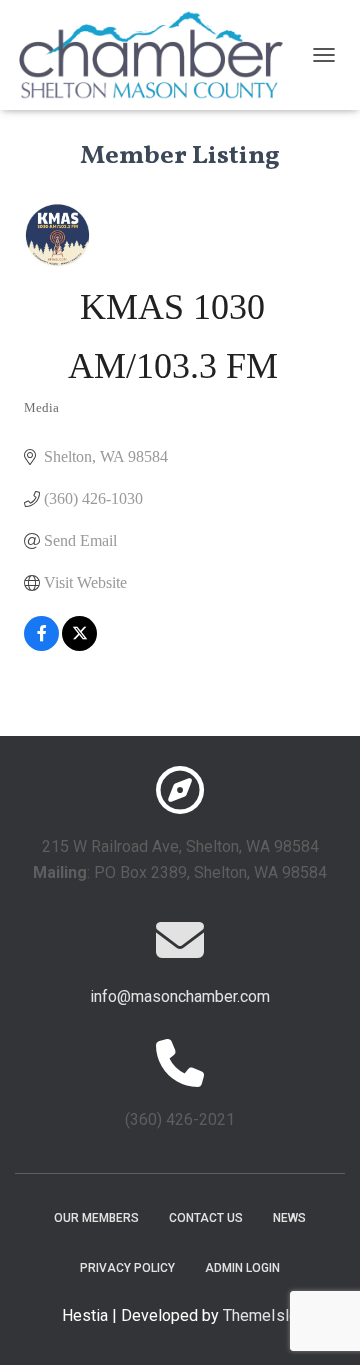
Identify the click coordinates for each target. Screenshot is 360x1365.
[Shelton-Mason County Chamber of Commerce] (158, 55)
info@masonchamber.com (180, 996)
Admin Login (242, 1268)
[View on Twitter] (79, 645)
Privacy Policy (127, 1268)
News (289, 1218)
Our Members (96, 1218)
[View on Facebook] (41, 645)
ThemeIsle (260, 1315)
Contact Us (206, 1218)
